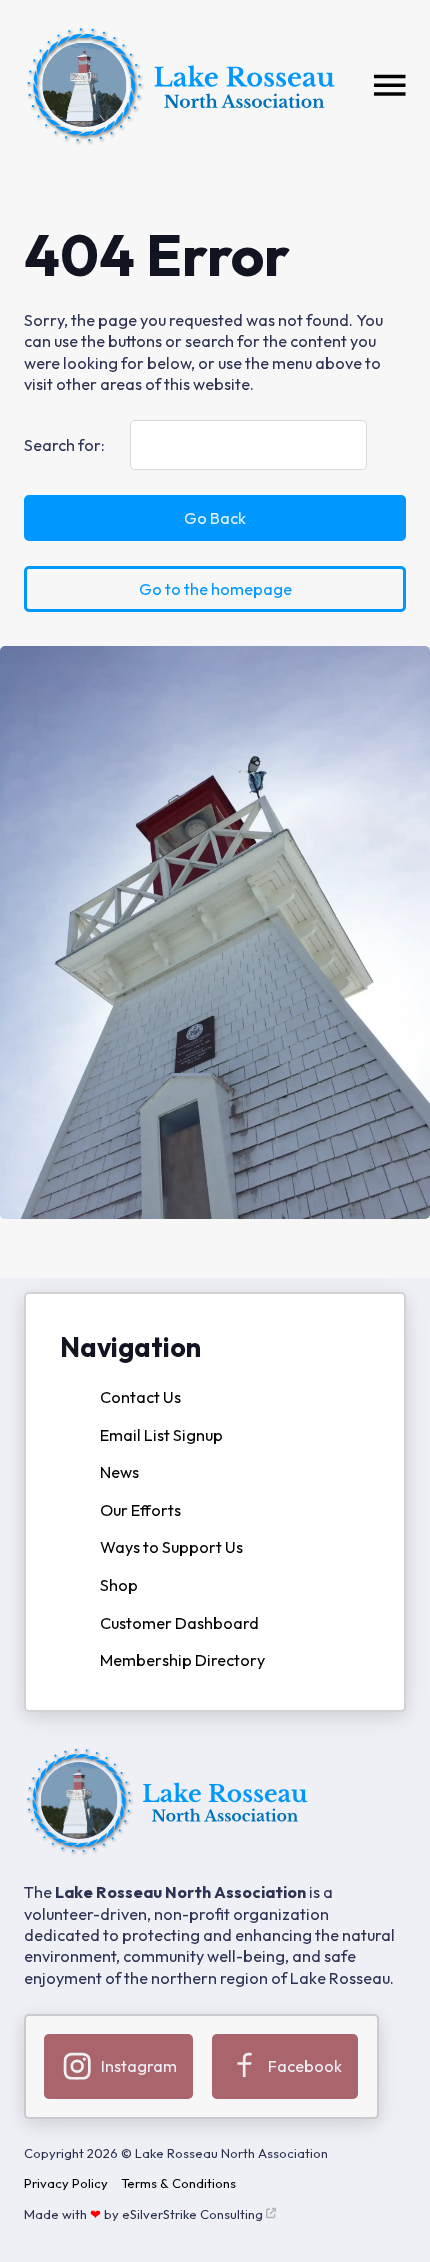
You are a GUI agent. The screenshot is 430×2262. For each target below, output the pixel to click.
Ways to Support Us (171, 1547)
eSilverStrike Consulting (192, 2214)
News (119, 1472)
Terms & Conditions (178, 2183)
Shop (119, 1585)
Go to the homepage (215, 589)
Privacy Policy (66, 2183)
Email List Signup (161, 1435)
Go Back (215, 518)
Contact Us (140, 1397)
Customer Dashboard (179, 1623)
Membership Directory (182, 1660)
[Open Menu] (390, 86)
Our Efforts (140, 1510)
